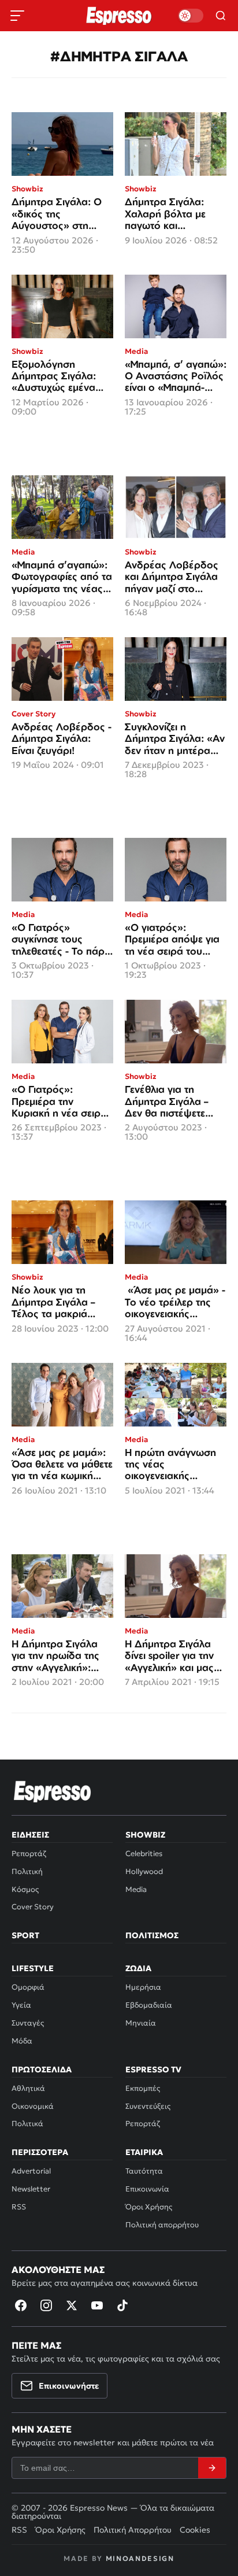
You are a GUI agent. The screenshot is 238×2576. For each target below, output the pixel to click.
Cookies (195, 2530)
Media (136, 1889)
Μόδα (22, 2041)
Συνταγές (28, 2023)
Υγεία (21, 2005)
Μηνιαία (141, 2023)
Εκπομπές (143, 2088)
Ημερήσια (143, 1987)
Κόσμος (25, 1889)
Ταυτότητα (144, 2171)
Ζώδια (138, 1968)
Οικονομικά (33, 2106)
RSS (19, 2207)
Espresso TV (153, 2069)
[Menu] (17, 16)
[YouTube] (97, 2305)
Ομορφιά (28, 1987)
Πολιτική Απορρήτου (133, 2530)
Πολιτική (27, 1871)
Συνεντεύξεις (148, 2106)
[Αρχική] (53, 1791)
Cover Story (33, 1907)
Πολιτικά (27, 2124)
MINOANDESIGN (140, 2558)
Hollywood (144, 1871)
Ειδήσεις (30, 1835)
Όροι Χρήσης (149, 2207)
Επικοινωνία (147, 2189)
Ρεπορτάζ (29, 1854)
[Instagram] (46, 2305)
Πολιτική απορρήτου (162, 2225)
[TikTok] (122, 2305)
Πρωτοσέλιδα (42, 2069)
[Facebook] (21, 2305)
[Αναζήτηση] (221, 16)
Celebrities (144, 1854)
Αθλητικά (28, 2088)
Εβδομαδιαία (149, 2005)
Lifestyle (33, 1968)
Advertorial (31, 2171)
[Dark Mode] (191, 16)
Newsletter (31, 2189)
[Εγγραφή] (212, 2468)
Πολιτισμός (152, 1935)
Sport (25, 1935)
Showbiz (145, 1835)
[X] (72, 2305)
